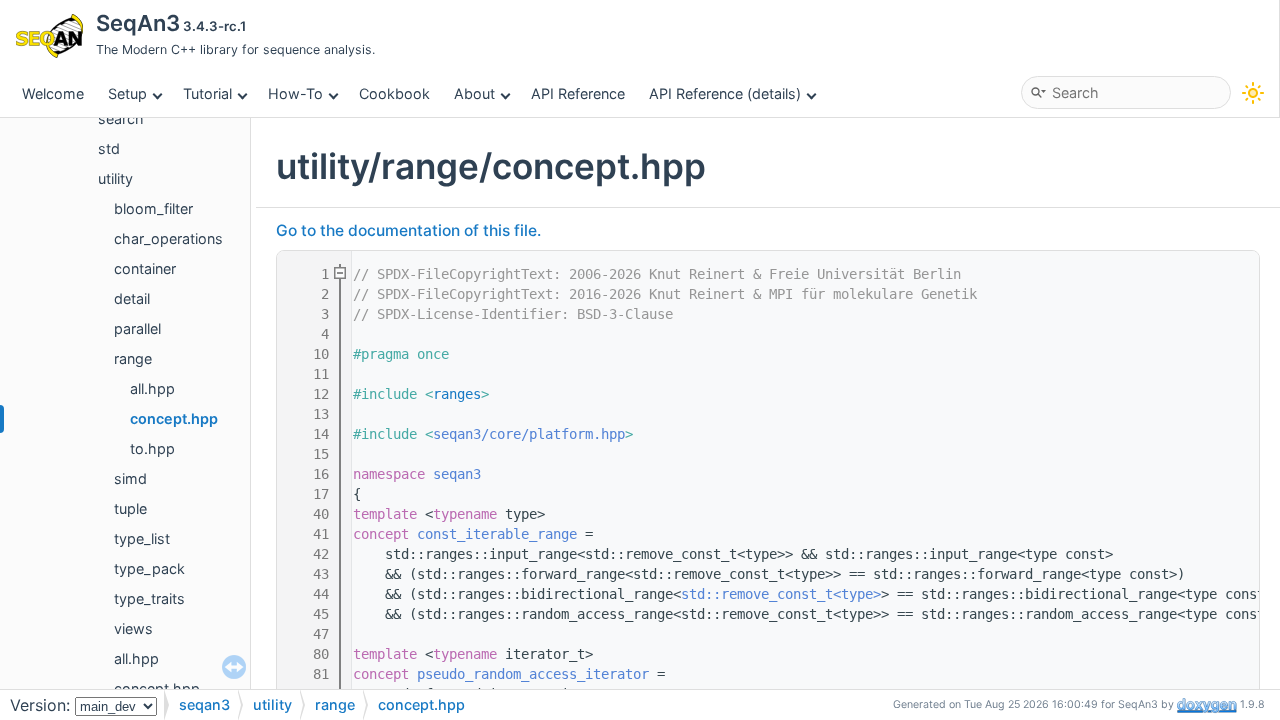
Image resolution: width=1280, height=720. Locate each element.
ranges (457, 394)
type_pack (149, 568)
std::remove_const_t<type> (781, 594)
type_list (142, 538)
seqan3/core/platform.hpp (529, 434)
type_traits (149, 598)
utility (115, 178)
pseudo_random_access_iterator (533, 674)
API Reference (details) (725, 93)
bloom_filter (153, 208)
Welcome (53, 93)
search (121, 118)
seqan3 (457, 474)
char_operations (168, 238)
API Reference (578, 93)
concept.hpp (174, 418)
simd (130, 478)
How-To (295, 93)
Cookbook (394, 93)
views (133, 628)
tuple (130, 508)
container (145, 268)
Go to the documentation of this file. (408, 230)
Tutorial (207, 93)
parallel (137, 328)
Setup (127, 93)
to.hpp (152, 448)
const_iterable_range (497, 534)
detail (132, 298)
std (109, 148)
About (474, 93)
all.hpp (152, 388)
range (133, 358)
